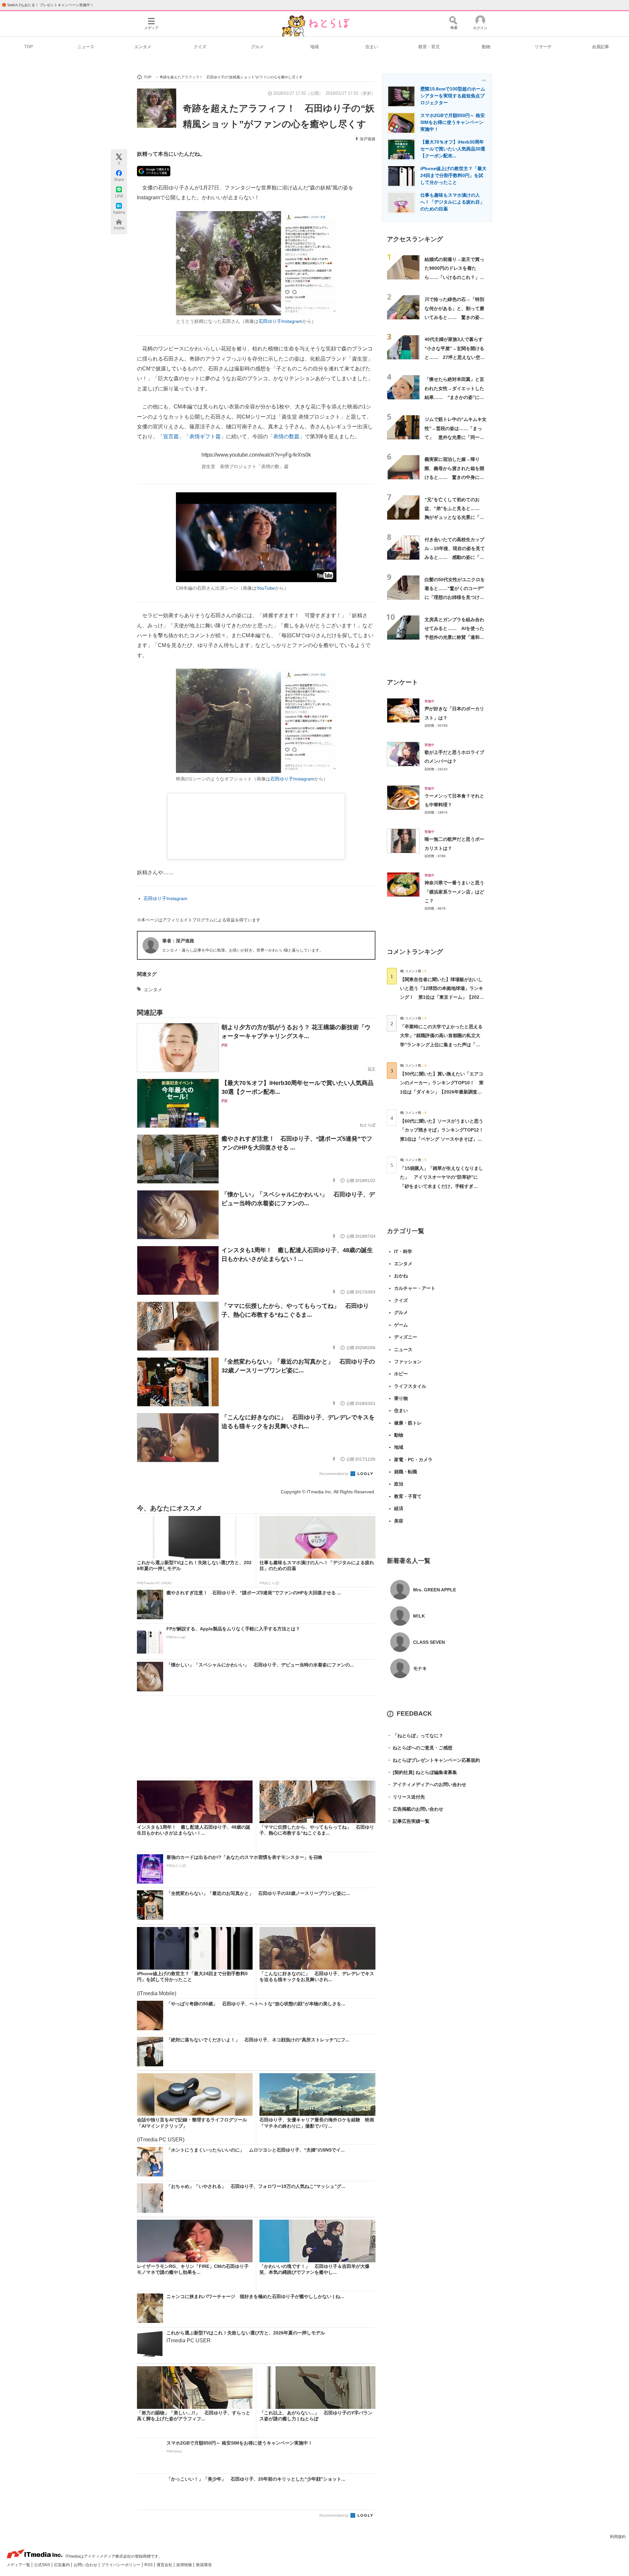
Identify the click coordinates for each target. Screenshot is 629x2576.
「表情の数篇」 (286, 436)
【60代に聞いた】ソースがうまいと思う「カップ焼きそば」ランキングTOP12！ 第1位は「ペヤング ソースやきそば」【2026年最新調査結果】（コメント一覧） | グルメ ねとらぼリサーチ (444, 1139)
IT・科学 (403, 1251)
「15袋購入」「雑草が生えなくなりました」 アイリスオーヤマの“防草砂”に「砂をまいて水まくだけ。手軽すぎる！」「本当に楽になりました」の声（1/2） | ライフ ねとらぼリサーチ (442, 1186)
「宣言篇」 (171, 436)
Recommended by (334, 1474)
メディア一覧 (19, 2565)
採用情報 (185, 2565)
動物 (486, 47)
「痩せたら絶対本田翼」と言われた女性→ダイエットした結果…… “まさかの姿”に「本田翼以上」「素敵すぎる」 (454, 397)
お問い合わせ (86, 2565)
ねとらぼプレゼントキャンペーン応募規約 (433, 1760)
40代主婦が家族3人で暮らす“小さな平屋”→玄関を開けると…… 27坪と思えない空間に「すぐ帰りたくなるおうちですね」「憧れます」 (455, 357)
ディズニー (406, 1337)
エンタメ (143, 47)
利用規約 (618, 2537)
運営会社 (165, 2565)
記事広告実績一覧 (408, 1821)
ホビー (401, 1374)
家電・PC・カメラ (413, 1460)
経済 (399, 1508)
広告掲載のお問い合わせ (415, 1809)
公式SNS (43, 2565)
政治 (399, 1484)
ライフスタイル (410, 1386)
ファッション (408, 1362)
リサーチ (543, 47)
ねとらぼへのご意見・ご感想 (420, 1748)
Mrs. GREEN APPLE (435, 1590)
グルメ (257, 47)
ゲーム (401, 1325)
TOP (29, 47)
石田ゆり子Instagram (280, 321)
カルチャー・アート (415, 1288)
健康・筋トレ (408, 1423)
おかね (401, 1276)
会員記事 (600, 47)
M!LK (419, 1616)
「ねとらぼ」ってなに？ (415, 1736)
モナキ (420, 1668)
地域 (314, 47)
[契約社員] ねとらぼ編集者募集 (422, 1772)
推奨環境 (204, 2565)
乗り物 (401, 1398)
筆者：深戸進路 (178, 941)
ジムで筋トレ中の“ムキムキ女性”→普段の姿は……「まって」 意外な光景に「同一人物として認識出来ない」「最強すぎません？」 (456, 437)
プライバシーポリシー (121, 2565)
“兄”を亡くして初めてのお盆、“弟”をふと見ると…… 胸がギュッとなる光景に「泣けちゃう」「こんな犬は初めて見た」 (454, 517)
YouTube (266, 588)
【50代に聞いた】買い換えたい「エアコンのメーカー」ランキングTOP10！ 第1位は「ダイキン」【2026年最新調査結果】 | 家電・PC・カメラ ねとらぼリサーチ (442, 1092)
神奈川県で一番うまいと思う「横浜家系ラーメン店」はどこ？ (454, 892)
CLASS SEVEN (429, 1642)
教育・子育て (408, 1496)
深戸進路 (368, 139)
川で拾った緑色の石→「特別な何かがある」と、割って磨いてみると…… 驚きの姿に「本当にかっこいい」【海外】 (454, 317)
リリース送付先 (406, 1797)
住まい (372, 47)
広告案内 (62, 2565)
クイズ (200, 47)
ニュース (86, 47)
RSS (149, 2565)
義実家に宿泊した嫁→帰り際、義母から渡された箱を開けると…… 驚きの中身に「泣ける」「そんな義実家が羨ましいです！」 (454, 477)
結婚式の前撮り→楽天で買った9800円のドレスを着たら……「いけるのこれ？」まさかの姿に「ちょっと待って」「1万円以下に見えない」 (456, 277)
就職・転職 (406, 1472)
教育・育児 (429, 47)
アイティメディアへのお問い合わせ (427, 1784)
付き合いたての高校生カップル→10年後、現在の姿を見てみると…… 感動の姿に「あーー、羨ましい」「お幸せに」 (455, 557)
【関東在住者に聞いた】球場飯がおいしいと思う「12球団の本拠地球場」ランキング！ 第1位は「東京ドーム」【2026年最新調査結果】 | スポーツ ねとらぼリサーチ (442, 997)
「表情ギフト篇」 (205, 436)
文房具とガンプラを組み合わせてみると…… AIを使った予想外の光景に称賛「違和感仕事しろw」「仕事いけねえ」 (454, 637)
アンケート (402, 682)
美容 (399, 1521)
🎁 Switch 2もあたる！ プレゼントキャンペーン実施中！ (48, 5)
